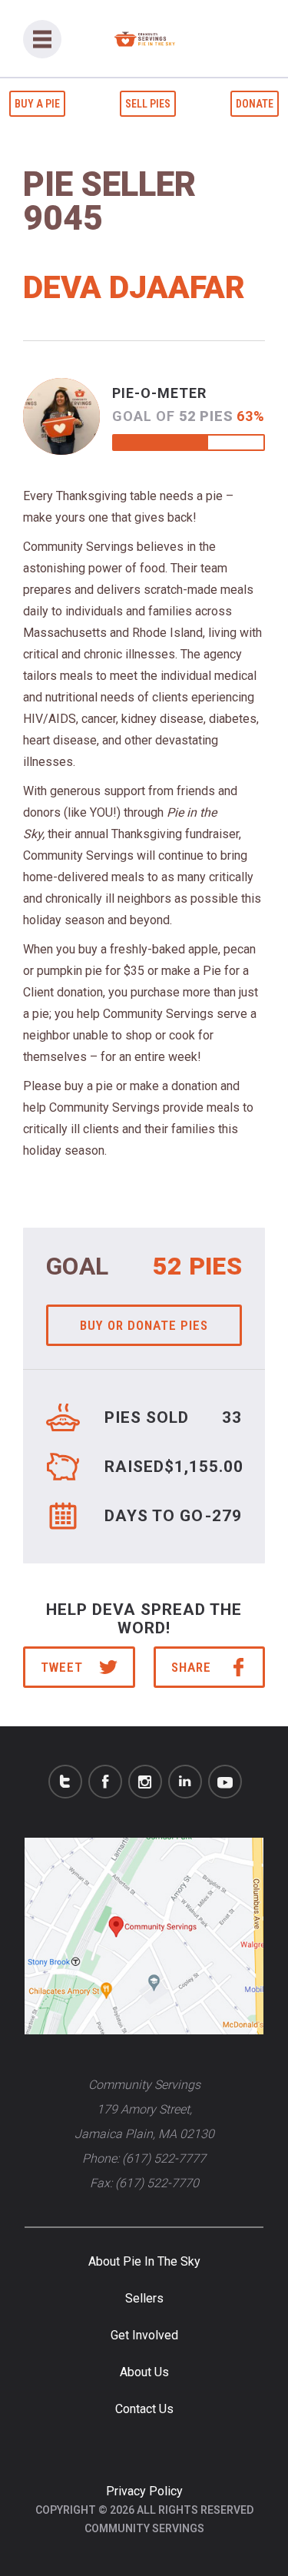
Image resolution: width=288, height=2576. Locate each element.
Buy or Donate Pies (144, 1325)
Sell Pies (148, 104)
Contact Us (144, 2409)
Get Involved (144, 2335)
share (191, 1667)
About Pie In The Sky (144, 2261)
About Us (144, 2372)
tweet (62, 1667)
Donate (255, 104)
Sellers (144, 2298)
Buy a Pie (37, 104)
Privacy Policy (144, 2491)
